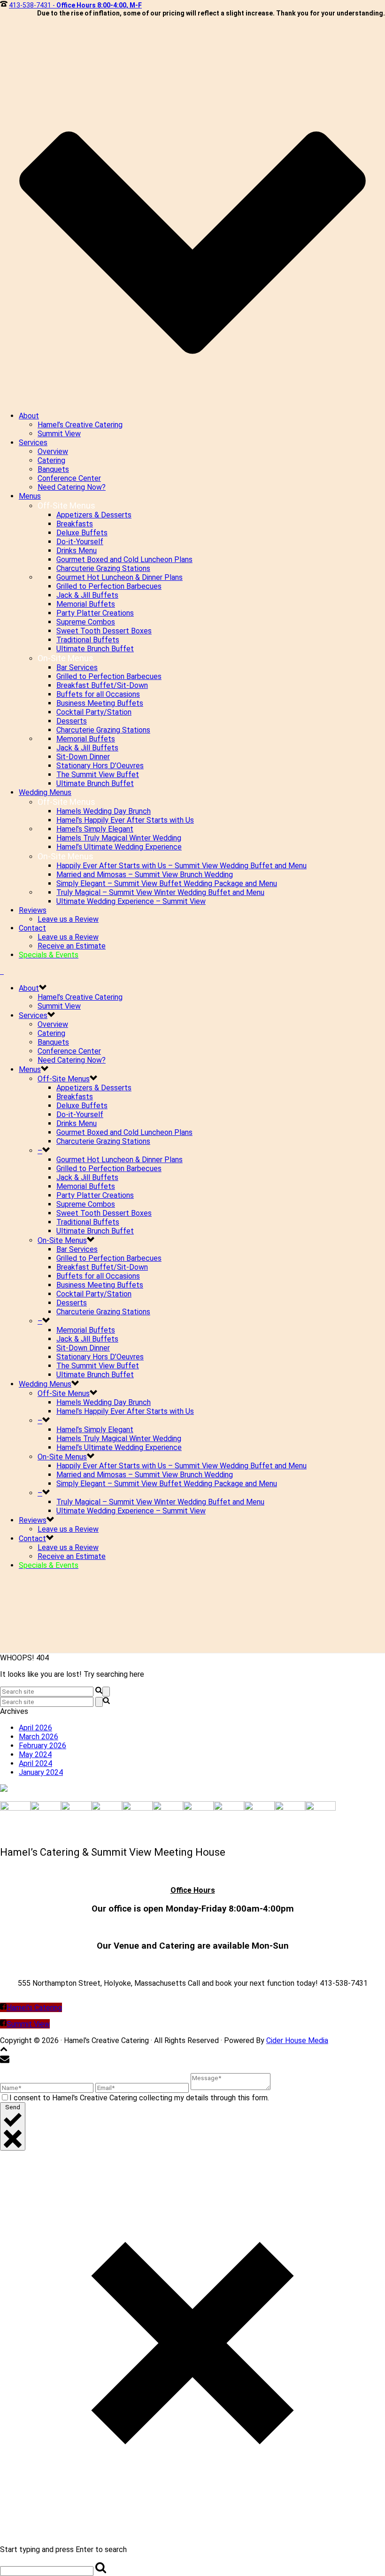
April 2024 (35, 1763)
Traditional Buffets (88, 640)
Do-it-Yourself (80, 542)
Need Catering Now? (72, 487)
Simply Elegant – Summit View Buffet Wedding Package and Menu (167, 883)
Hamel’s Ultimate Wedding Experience (119, 847)
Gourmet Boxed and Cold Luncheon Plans (124, 559)
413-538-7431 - (75, 5)
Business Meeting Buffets (100, 703)
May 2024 (35, 1755)
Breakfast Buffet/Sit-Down (102, 685)
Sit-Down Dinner (83, 757)
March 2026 (38, 1737)
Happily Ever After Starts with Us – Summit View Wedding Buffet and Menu (181, 866)
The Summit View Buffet (98, 775)
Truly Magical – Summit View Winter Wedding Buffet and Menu (160, 892)
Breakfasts (75, 524)
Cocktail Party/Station (94, 712)
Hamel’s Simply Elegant (95, 829)
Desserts (72, 721)
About (29, 416)
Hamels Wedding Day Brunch (104, 811)
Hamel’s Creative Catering (80, 425)
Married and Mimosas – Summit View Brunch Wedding (145, 875)
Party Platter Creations (95, 613)
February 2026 (42, 1746)
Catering (51, 460)
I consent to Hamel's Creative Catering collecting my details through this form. (139, 2098)
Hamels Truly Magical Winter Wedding (119, 838)
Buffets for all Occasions (98, 694)
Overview (53, 451)
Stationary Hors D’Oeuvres (100, 766)
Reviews (33, 910)
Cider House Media (297, 2040)
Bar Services (77, 667)
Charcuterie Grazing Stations (103, 568)
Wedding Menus (45, 792)
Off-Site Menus (64, 1079)
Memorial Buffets (86, 604)
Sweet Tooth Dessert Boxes (104, 631)
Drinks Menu (77, 551)
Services (33, 443)
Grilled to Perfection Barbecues (109, 586)
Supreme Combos (86, 622)
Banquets (53, 469)
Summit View (59, 434)
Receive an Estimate (72, 946)
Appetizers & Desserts (94, 515)
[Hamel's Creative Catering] (2, 971)
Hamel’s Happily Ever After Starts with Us (125, 820)
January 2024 (41, 1772)
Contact (32, 928)
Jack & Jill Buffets (87, 595)
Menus (30, 496)
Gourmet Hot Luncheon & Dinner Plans (119, 577)
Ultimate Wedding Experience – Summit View (131, 901)
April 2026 (35, 1728)
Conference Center (69, 478)
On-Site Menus (62, 1240)
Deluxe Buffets (82, 533)
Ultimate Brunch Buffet (95, 649)
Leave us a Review (68, 919)
